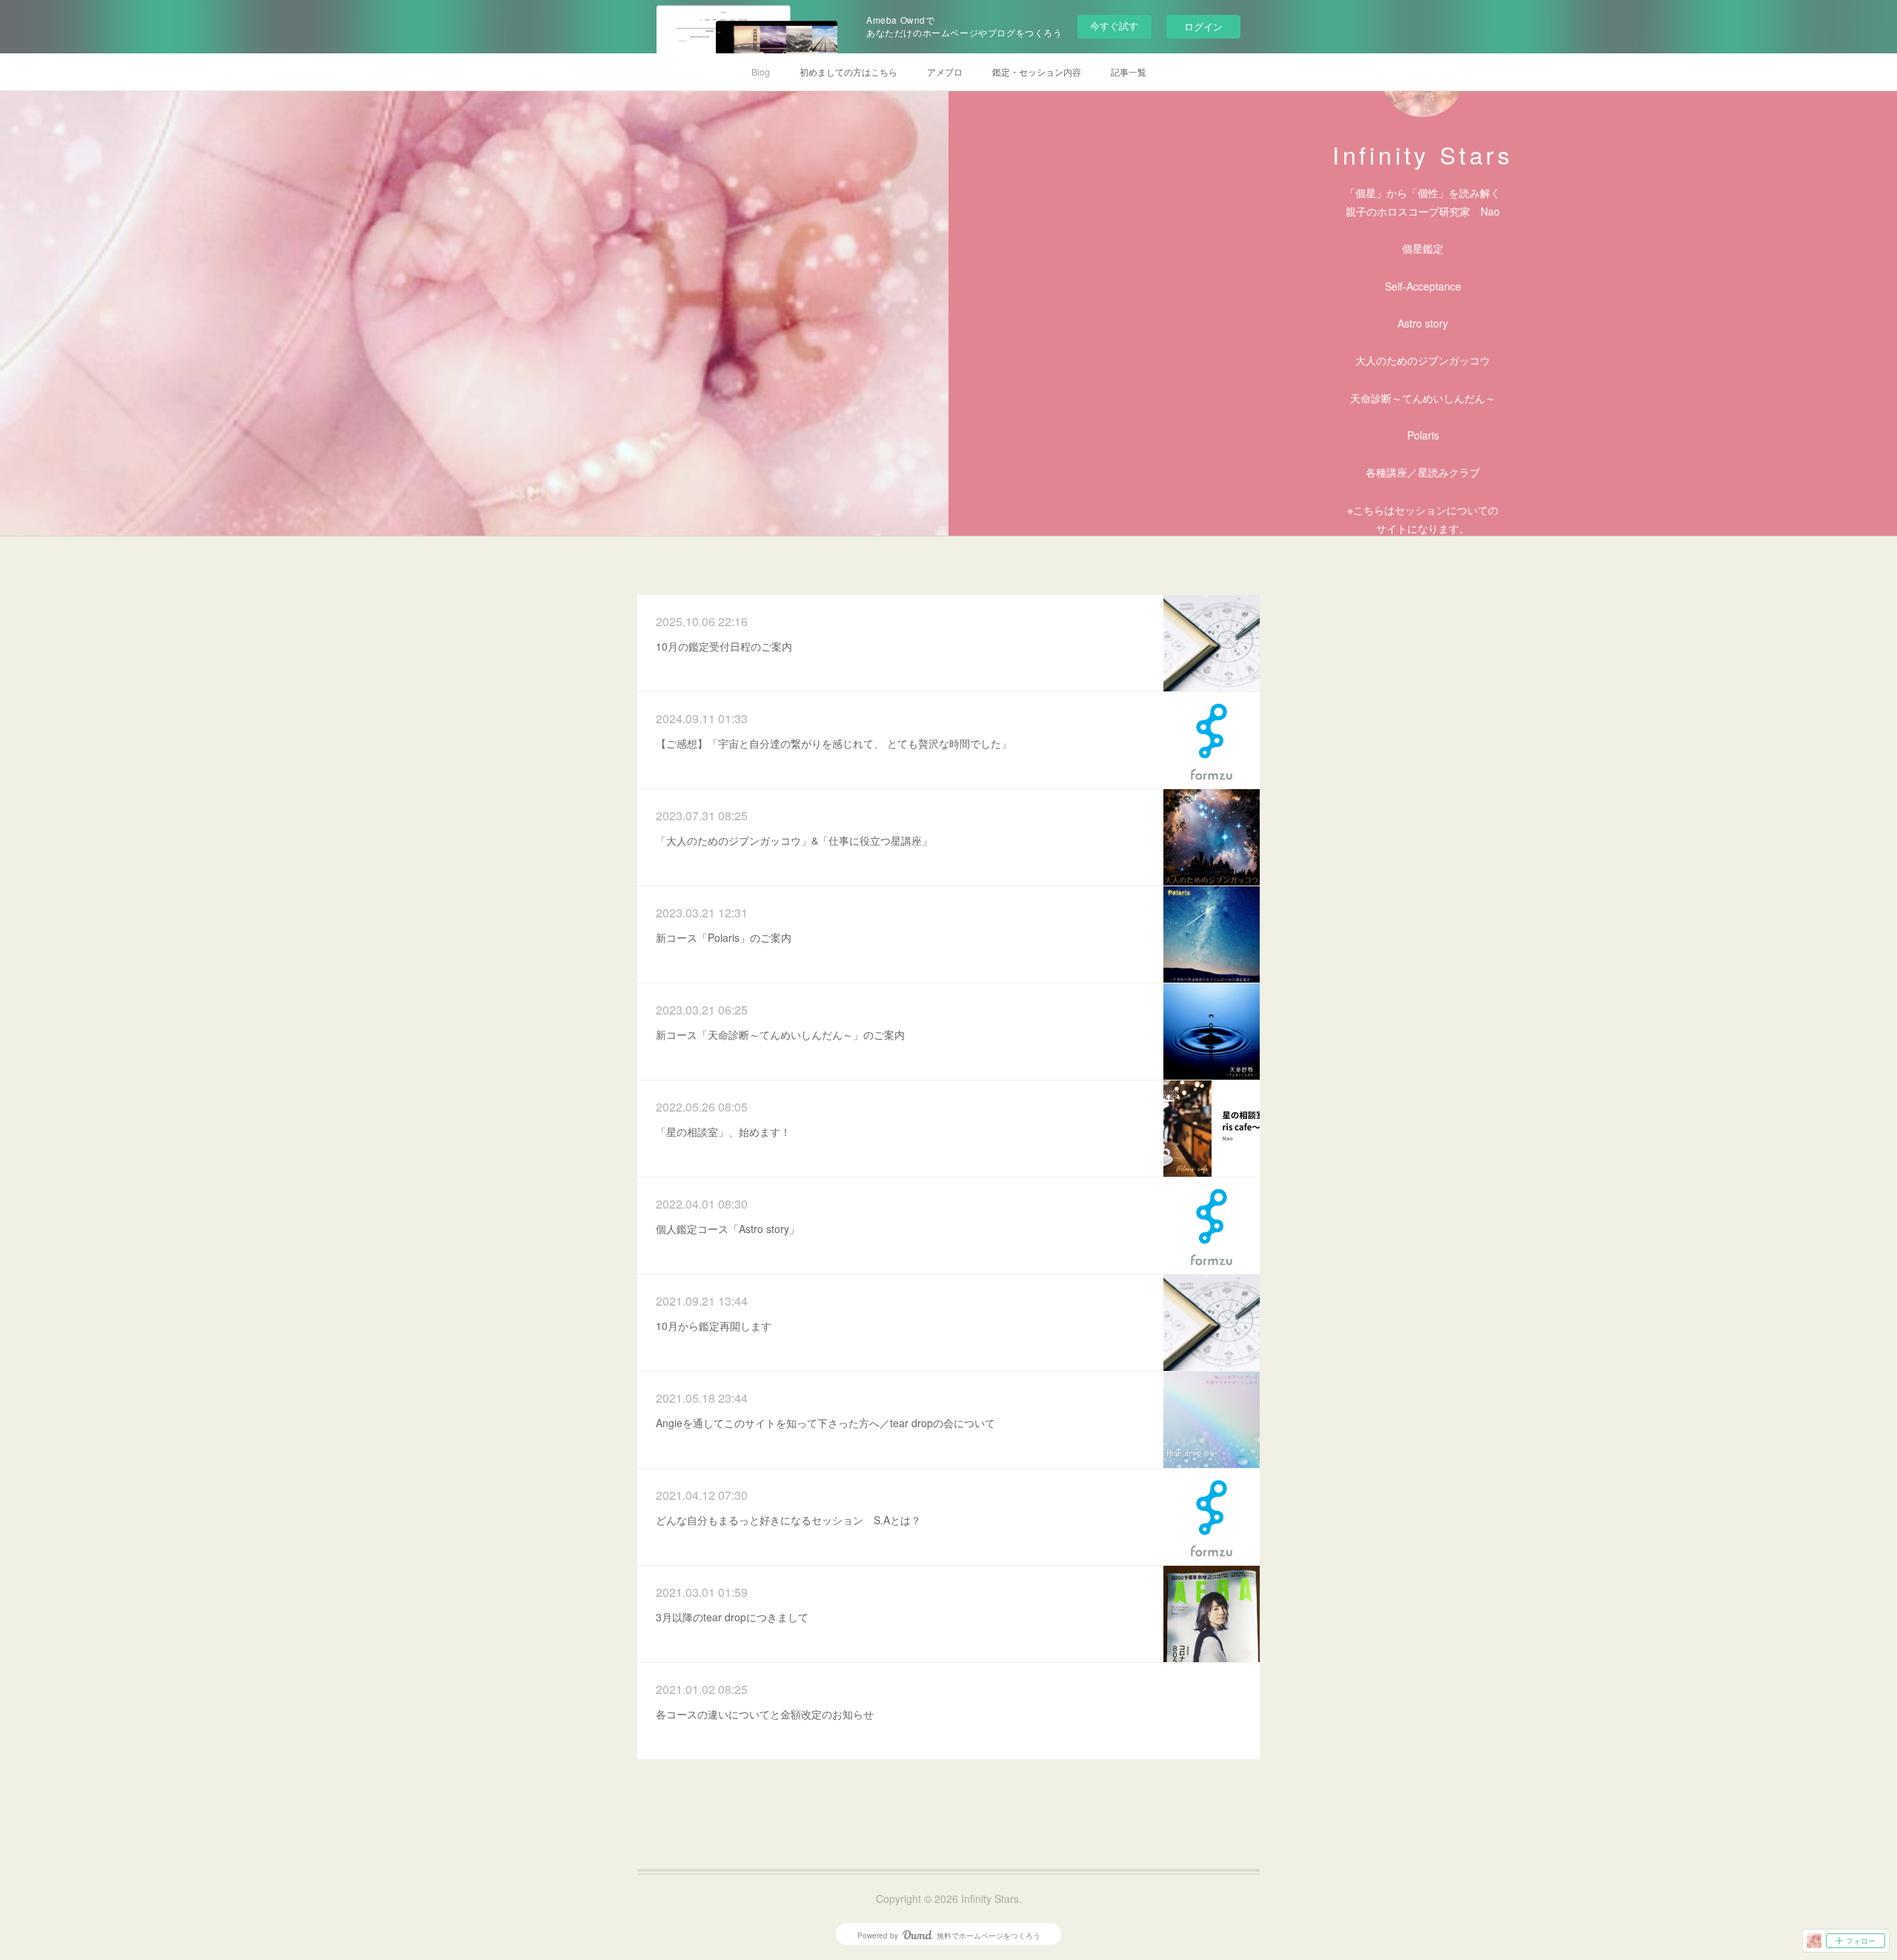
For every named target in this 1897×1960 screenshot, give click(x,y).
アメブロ (945, 72)
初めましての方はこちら (848, 72)
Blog (761, 72)
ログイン (1203, 26)
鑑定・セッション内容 (1037, 72)
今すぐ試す (1114, 26)
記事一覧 (1129, 72)
